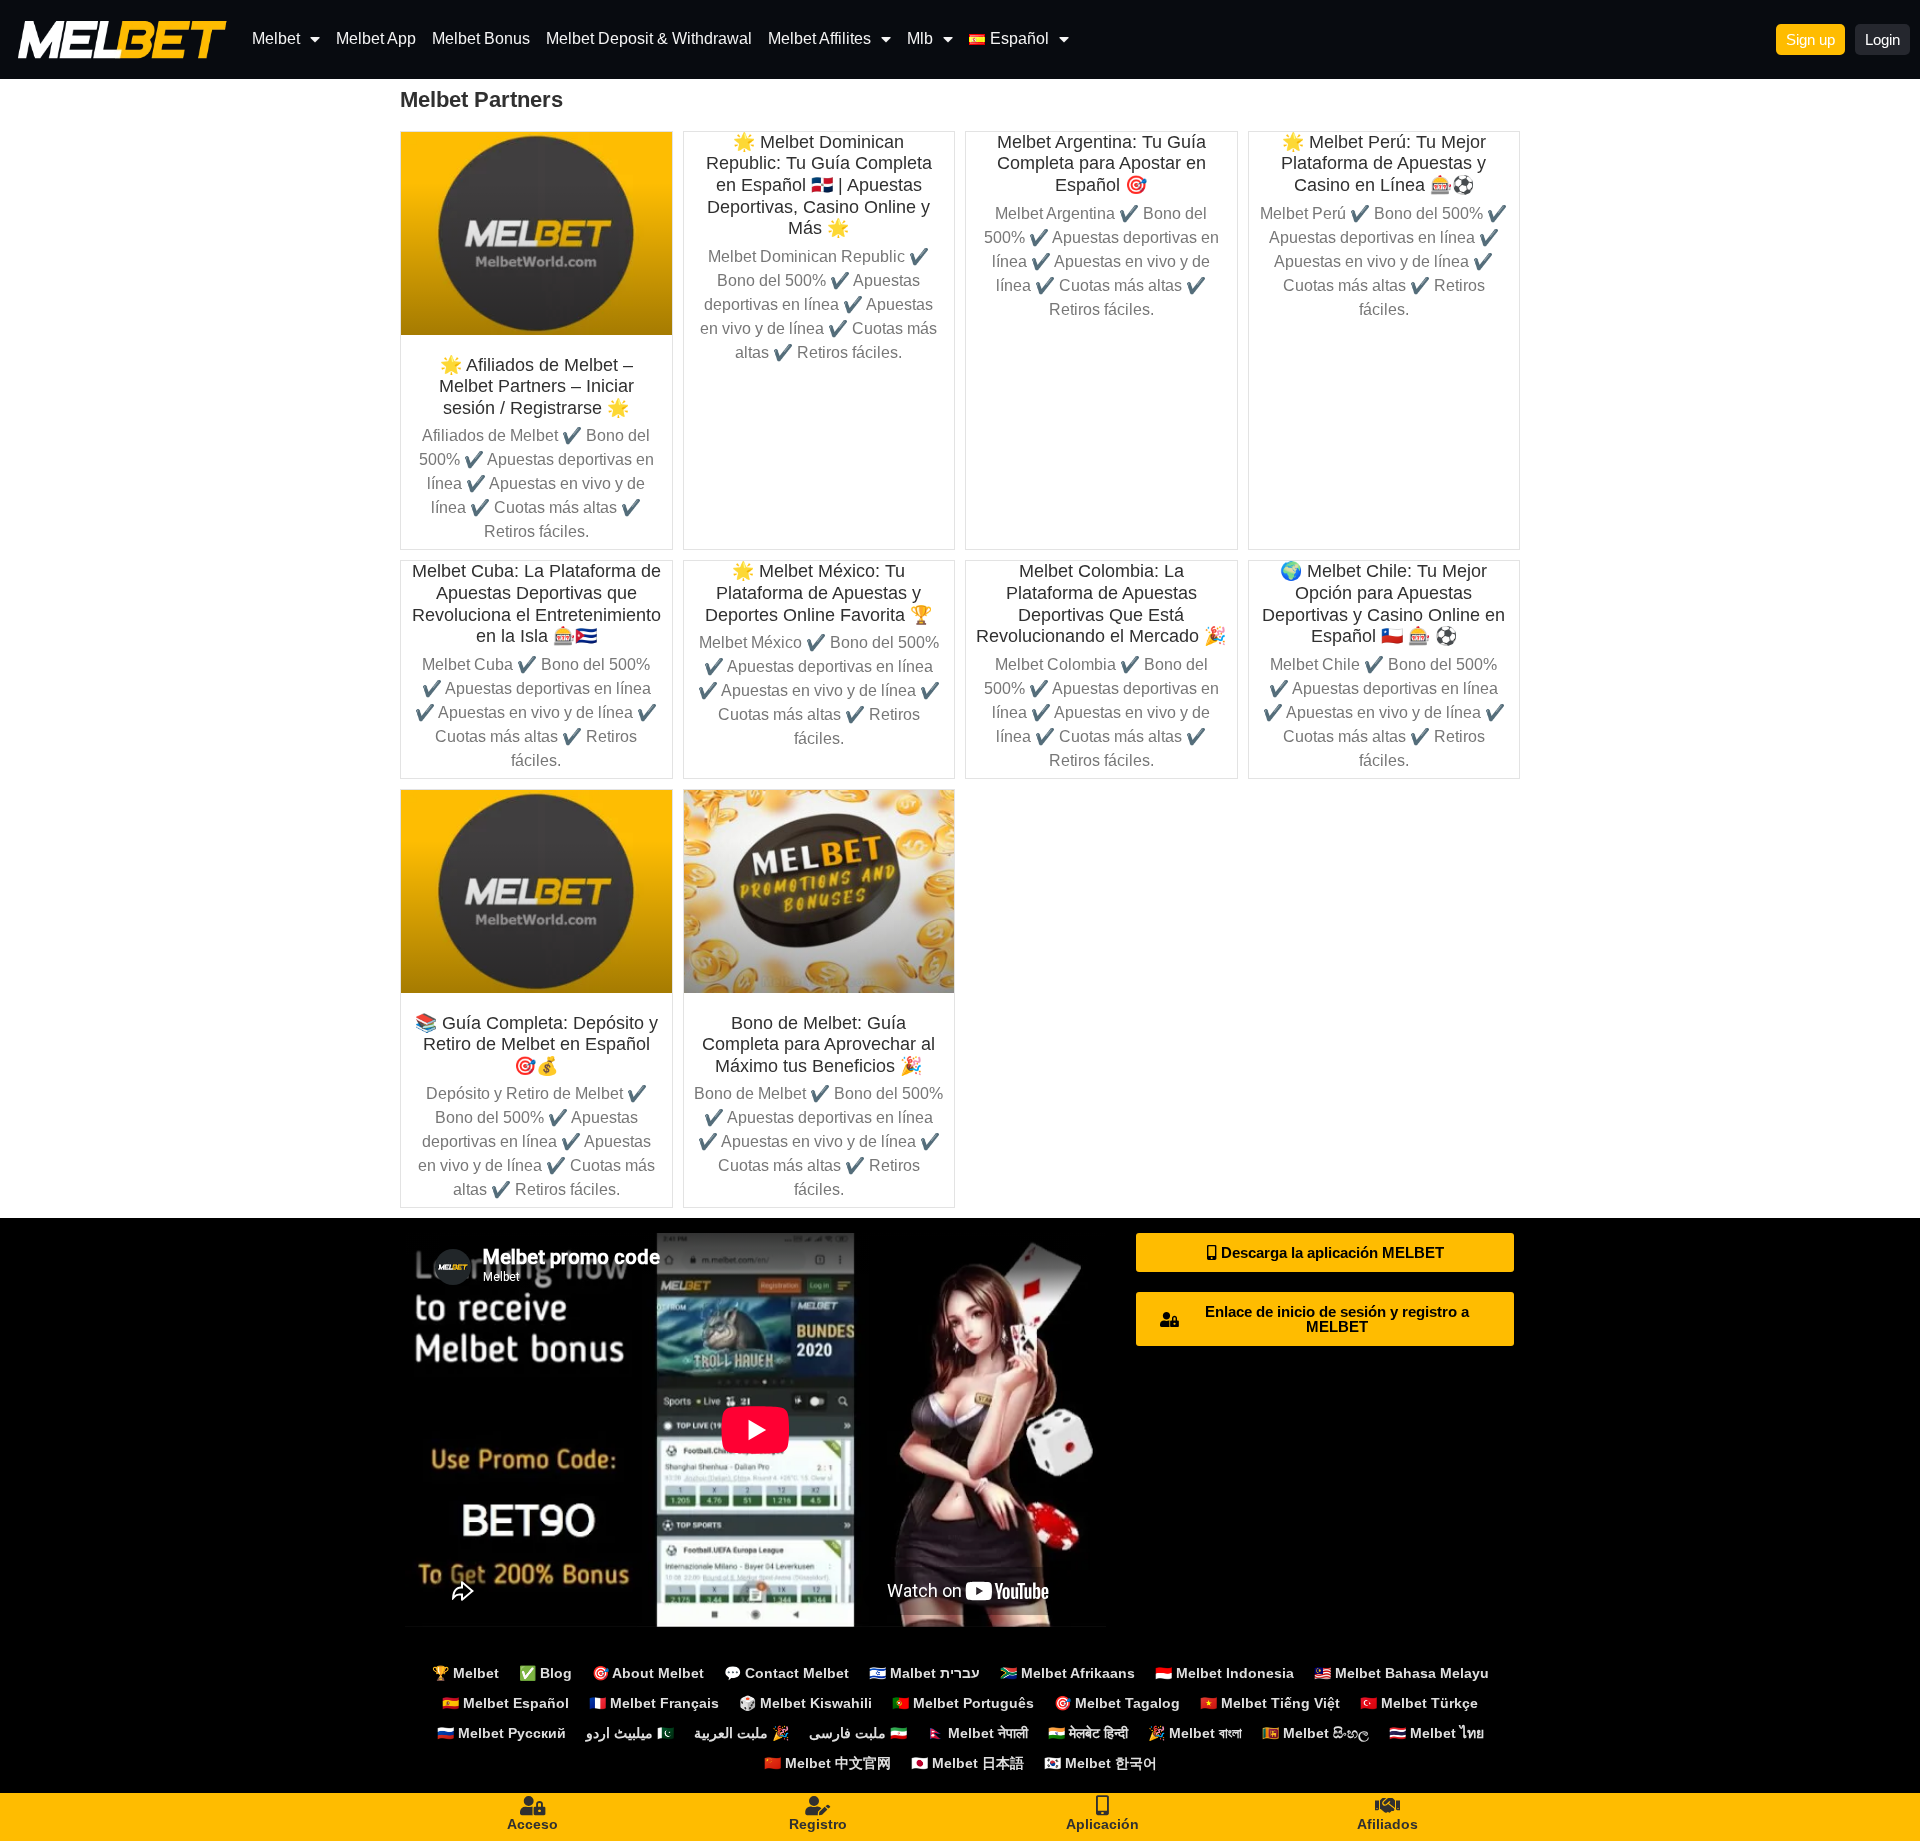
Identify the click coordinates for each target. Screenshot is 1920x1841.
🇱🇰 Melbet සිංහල (1315, 1733)
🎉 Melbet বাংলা (1195, 1733)
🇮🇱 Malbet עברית (924, 1673)
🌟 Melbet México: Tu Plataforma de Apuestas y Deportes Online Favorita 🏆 (818, 592)
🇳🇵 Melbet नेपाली (977, 1733)
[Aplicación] (1103, 1806)
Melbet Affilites (819, 38)
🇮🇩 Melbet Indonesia (1224, 1673)
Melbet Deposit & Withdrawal (649, 38)
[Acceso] (533, 1806)
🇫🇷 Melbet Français (654, 1703)
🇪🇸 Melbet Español (505, 1703)
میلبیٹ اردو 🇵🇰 (630, 1733)
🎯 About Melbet (648, 1673)
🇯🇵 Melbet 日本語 (967, 1763)
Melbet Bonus (481, 38)
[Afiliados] (1388, 1806)
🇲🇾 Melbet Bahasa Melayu (1401, 1673)
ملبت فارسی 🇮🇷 (858, 1733)
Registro (818, 1824)
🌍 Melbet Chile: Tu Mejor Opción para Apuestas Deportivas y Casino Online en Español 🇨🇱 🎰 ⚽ (1383, 603)
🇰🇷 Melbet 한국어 (1100, 1763)
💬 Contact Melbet (786, 1673)
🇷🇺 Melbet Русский (501, 1733)
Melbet (276, 38)
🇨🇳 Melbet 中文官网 (827, 1763)
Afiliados (1387, 1824)
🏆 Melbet (465, 1673)
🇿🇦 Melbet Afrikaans (1067, 1673)
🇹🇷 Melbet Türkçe (1419, 1703)
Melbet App (376, 38)
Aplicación (1102, 1824)
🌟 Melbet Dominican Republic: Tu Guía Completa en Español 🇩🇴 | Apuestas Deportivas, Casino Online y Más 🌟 (819, 185)
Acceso (532, 1824)
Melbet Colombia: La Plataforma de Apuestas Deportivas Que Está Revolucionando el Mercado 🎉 (1101, 603)
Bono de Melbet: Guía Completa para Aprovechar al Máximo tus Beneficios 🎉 (818, 1044)
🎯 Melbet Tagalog (1117, 1703)
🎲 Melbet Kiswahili (805, 1703)
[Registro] (818, 1806)
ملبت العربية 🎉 (741, 1733)
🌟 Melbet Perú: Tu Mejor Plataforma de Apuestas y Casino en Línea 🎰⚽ (1383, 163)
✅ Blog (545, 1673)
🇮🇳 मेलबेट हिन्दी (1088, 1733)
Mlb (920, 38)
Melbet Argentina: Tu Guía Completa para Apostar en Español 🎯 (1101, 163)
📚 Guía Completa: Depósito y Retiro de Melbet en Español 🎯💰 (536, 1044)
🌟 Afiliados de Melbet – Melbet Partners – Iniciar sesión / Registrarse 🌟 (536, 386)
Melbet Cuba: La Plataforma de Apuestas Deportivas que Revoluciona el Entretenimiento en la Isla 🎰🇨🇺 (536, 603)
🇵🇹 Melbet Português (963, 1703)
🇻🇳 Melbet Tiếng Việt (1270, 1703)
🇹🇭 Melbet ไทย (1436, 1733)
